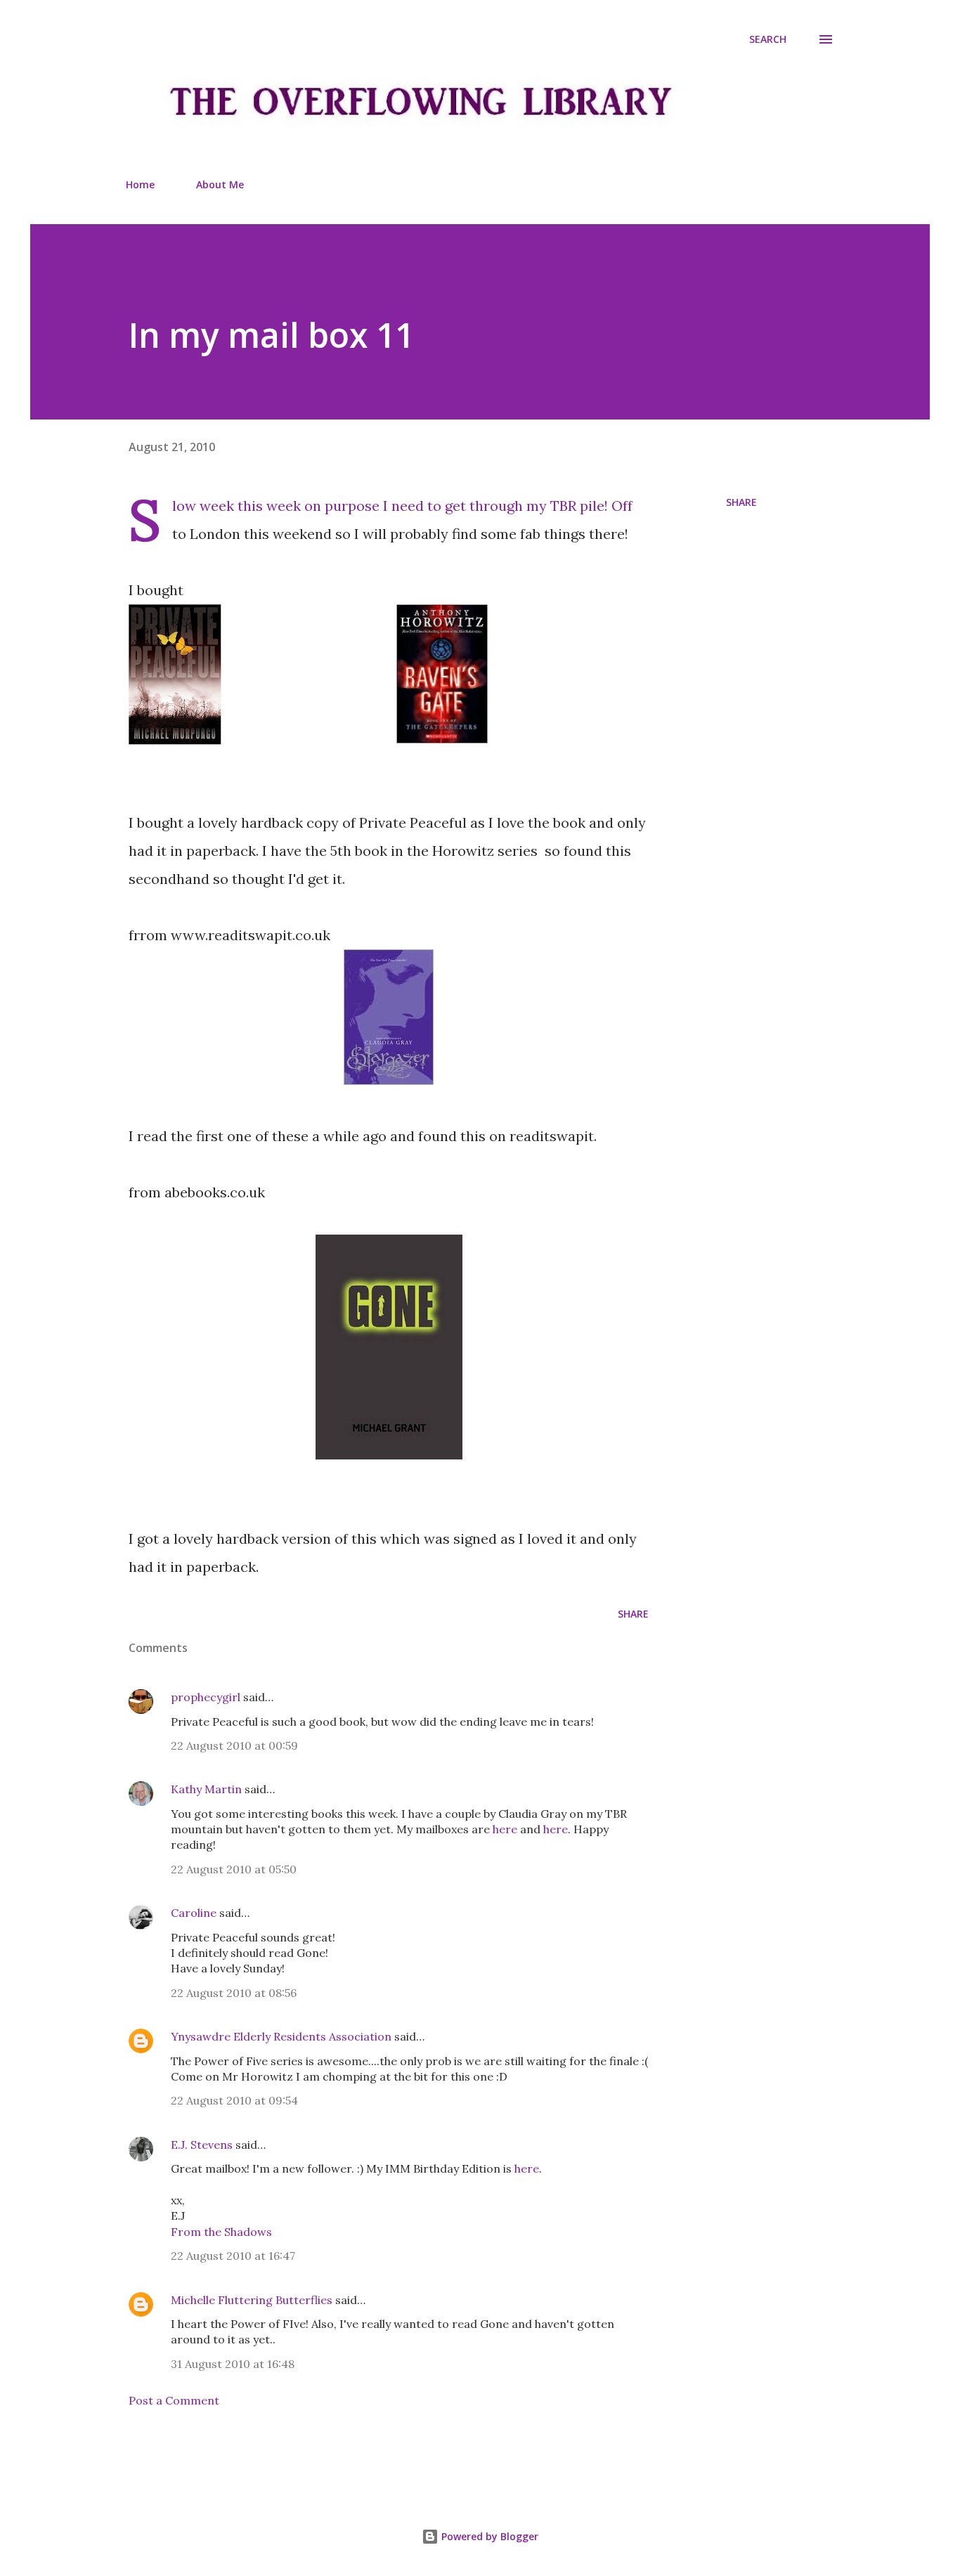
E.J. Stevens (202, 2145)
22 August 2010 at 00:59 (234, 1745)
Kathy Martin (206, 1789)
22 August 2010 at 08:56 (234, 1993)
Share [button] (741, 502)
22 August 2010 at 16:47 (233, 2256)
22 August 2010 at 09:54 (234, 2100)
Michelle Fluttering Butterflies (252, 2300)
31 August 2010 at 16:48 (233, 2364)
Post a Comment (174, 2400)
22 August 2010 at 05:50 (234, 1869)
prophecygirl (206, 1697)
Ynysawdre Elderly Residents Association (281, 2036)
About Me (220, 184)
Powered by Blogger (488, 2536)
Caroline (194, 1913)
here (505, 1829)
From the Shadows (221, 2232)
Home (140, 184)
